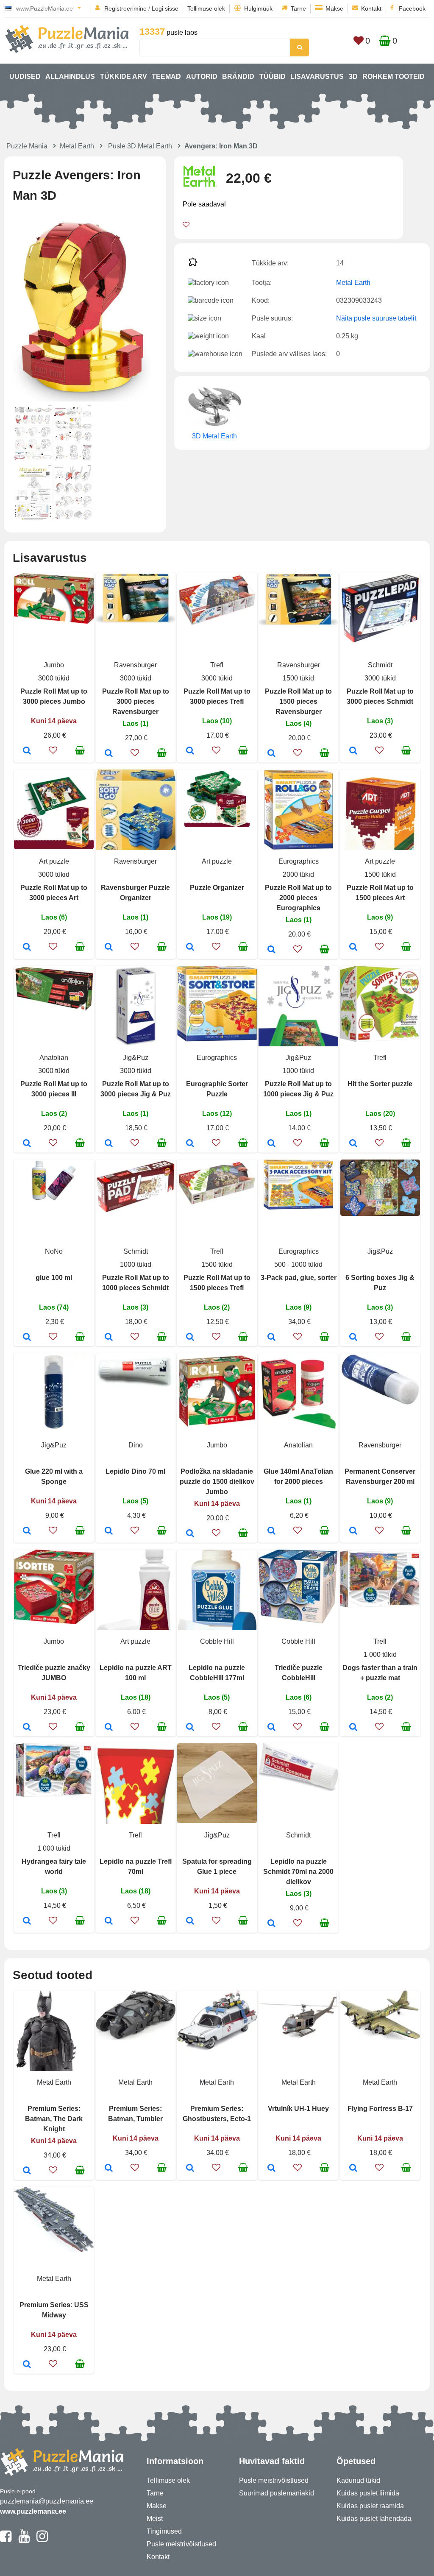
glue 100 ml (54, 1278)
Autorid (202, 77)
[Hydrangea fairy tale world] (27, 1921)
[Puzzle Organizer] (190, 948)
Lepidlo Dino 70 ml (135, 1471)
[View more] (54, 621)
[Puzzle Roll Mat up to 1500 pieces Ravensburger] (271, 754)
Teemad (166, 77)
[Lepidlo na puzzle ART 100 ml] (109, 1728)
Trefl (217, 665)
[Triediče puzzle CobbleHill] (271, 1728)
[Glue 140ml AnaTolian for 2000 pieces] (271, 1531)
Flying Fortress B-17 (380, 2109)
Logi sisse (165, 8)
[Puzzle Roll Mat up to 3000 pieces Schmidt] (353, 751)
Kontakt (371, 8)
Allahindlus (70, 77)
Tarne (298, 8)
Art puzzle (54, 861)
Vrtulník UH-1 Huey (298, 2109)
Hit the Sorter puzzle (380, 1084)
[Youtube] (24, 2540)
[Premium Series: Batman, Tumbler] (109, 2169)
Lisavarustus (317, 77)
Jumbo (54, 665)
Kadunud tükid (358, 2480)
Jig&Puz (136, 1058)
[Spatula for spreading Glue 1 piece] (190, 1921)
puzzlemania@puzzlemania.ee (47, 2501)
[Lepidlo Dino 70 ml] (109, 1531)
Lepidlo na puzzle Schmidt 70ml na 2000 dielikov (298, 1872)
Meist (155, 2519)
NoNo (54, 1251)
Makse (334, 8)
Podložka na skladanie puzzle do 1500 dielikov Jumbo (217, 1482)
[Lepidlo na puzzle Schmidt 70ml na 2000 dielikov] (271, 1924)
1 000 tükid (380, 1655)
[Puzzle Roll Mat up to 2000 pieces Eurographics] (271, 950)
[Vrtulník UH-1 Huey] (271, 2169)
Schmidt (380, 665)
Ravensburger (135, 665)
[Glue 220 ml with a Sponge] (27, 1531)
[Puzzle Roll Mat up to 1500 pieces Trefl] (190, 1338)
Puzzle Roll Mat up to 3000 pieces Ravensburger (136, 701)
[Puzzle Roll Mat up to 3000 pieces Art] (27, 948)
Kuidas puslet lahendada (374, 2519)
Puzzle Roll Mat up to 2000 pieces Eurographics (298, 898)
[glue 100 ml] (27, 1338)
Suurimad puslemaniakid (277, 2493)
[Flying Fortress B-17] (353, 2169)
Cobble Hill (217, 1641)
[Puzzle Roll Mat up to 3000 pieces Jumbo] (27, 751)
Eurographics (299, 861)
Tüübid (273, 77)
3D (353, 77)
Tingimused (164, 2531)
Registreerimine (125, 8)
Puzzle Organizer (217, 888)
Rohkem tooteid (394, 77)
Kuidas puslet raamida (370, 2506)
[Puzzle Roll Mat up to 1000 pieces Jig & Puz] (271, 1144)
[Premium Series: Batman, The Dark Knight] (27, 2171)
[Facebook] (6, 2540)
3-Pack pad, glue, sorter (299, 1278)
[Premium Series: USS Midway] (27, 2365)
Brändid (238, 77)
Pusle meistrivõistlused (181, 2544)
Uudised (25, 77)
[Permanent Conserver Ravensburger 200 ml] (353, 1531)
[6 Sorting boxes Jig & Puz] (353, 1338)
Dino (136, 1445)
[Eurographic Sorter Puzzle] (190, 1144)
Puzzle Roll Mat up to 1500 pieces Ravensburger (298, 701)
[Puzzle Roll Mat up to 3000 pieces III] (27, 1144)
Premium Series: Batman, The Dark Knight (54, 2119)
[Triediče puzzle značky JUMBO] (27, 1728)
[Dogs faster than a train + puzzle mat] (353, 1728)
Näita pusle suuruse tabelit (376, 318)
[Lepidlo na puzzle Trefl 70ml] (109, 1921)
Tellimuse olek (206, 8)
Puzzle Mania (27, 146)
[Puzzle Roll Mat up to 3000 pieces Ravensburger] (109, 754)
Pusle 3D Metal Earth (140, 146)
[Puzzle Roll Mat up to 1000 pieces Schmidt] (109, 1338)
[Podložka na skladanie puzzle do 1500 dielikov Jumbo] (190, 1534)
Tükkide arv (124, 77)
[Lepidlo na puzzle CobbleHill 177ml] (190, 1728)
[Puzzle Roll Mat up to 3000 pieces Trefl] (190, 751)
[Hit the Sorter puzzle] (353, 1144)
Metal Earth (77, 146)
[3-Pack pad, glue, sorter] (271, 1338)
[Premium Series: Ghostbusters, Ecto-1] (190, 2169)
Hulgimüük (258, 8)
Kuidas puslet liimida (368, 2493)
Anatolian (54, 1058)
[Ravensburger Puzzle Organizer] (109, 948)
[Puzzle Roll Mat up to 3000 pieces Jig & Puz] (109, 1144)
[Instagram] (42, 2540)
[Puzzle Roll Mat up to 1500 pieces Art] (353, 948)
